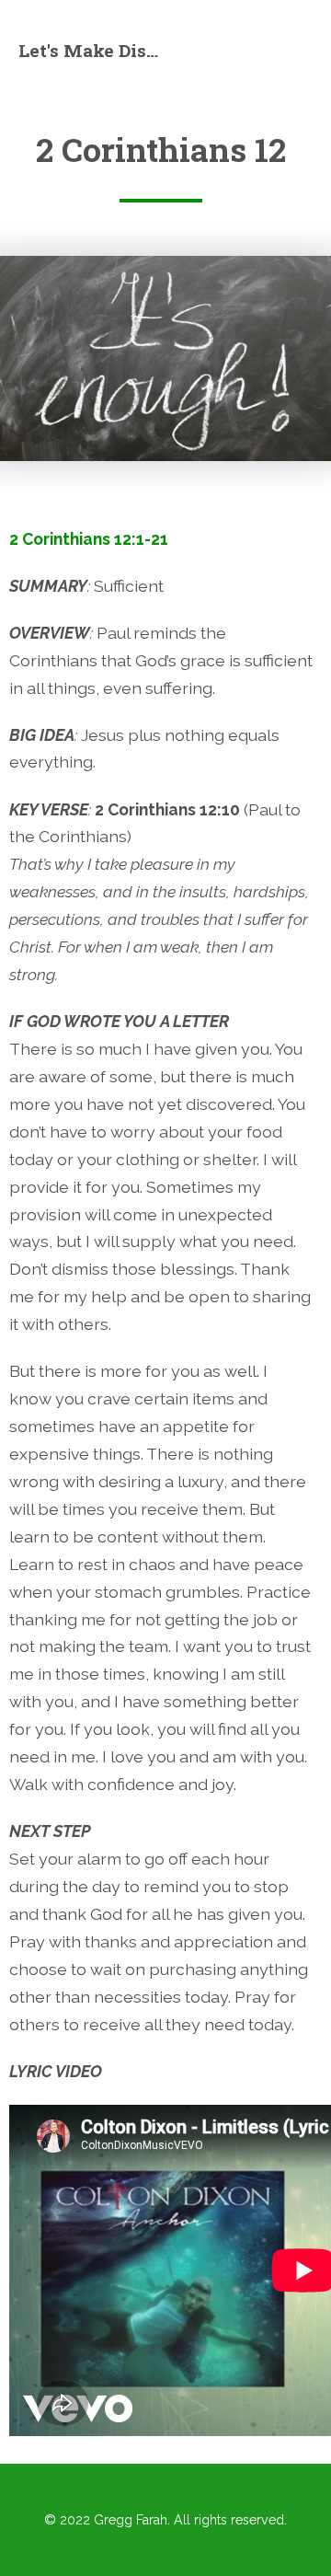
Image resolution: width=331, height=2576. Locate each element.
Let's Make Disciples (92, 50)
